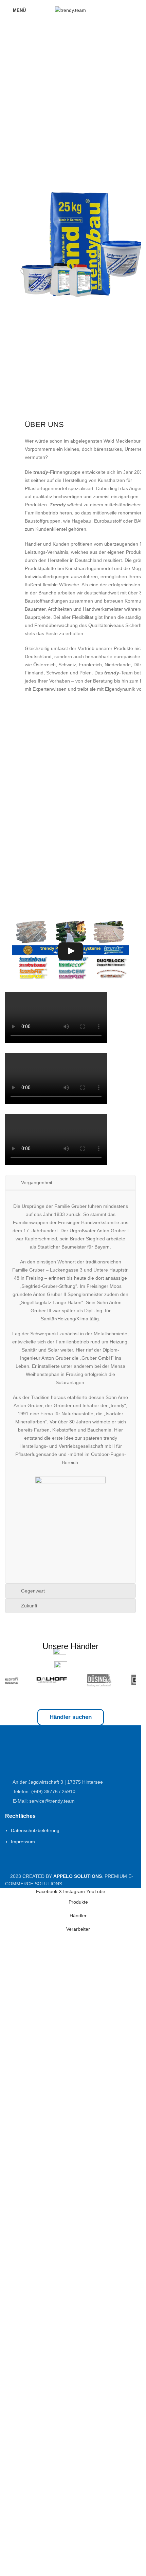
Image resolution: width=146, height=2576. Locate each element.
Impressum (23, 1842)
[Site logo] (70, 10)
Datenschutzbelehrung (35, 1830)
